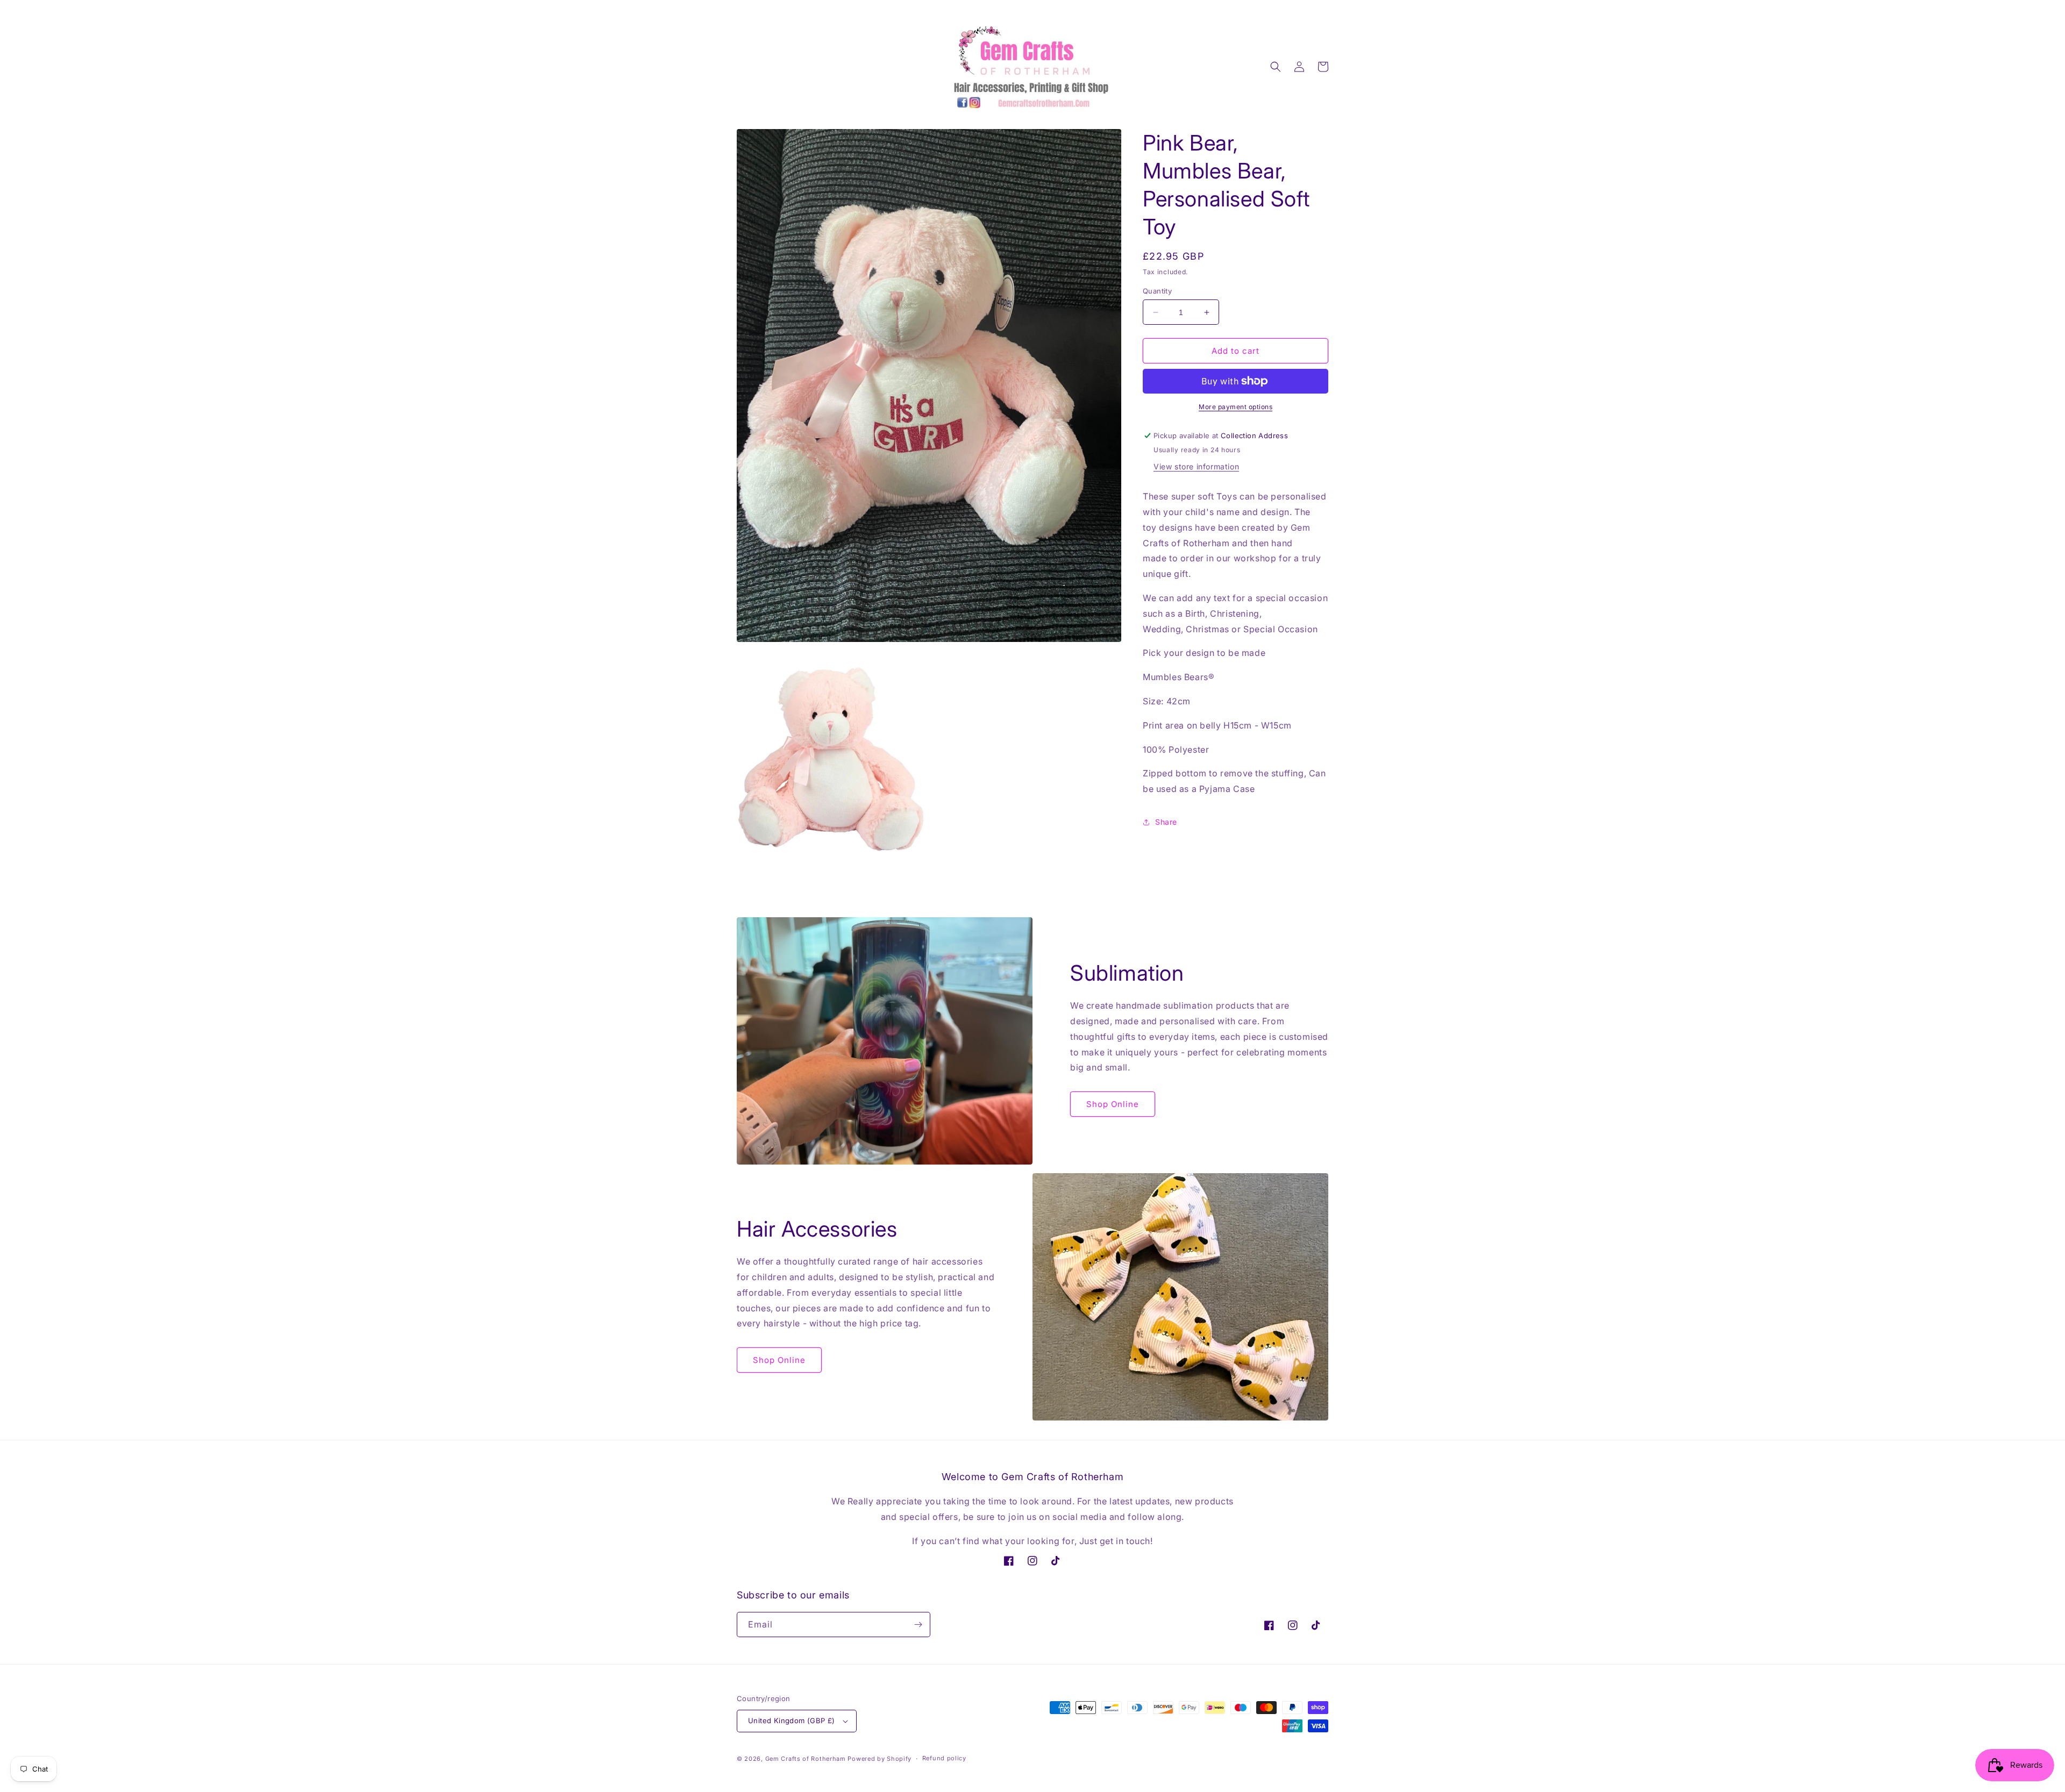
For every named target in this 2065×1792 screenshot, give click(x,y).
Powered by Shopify (880, 1759)
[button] (1276, 67)
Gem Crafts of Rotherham (806, 1759)
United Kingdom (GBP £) (792, 1720)
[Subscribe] (918, 1625)
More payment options (1236, 407)
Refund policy (944, 1758)
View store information (1196, 466)
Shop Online (1113, 1104)
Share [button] (1166, 822)
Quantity (1157, 291)
